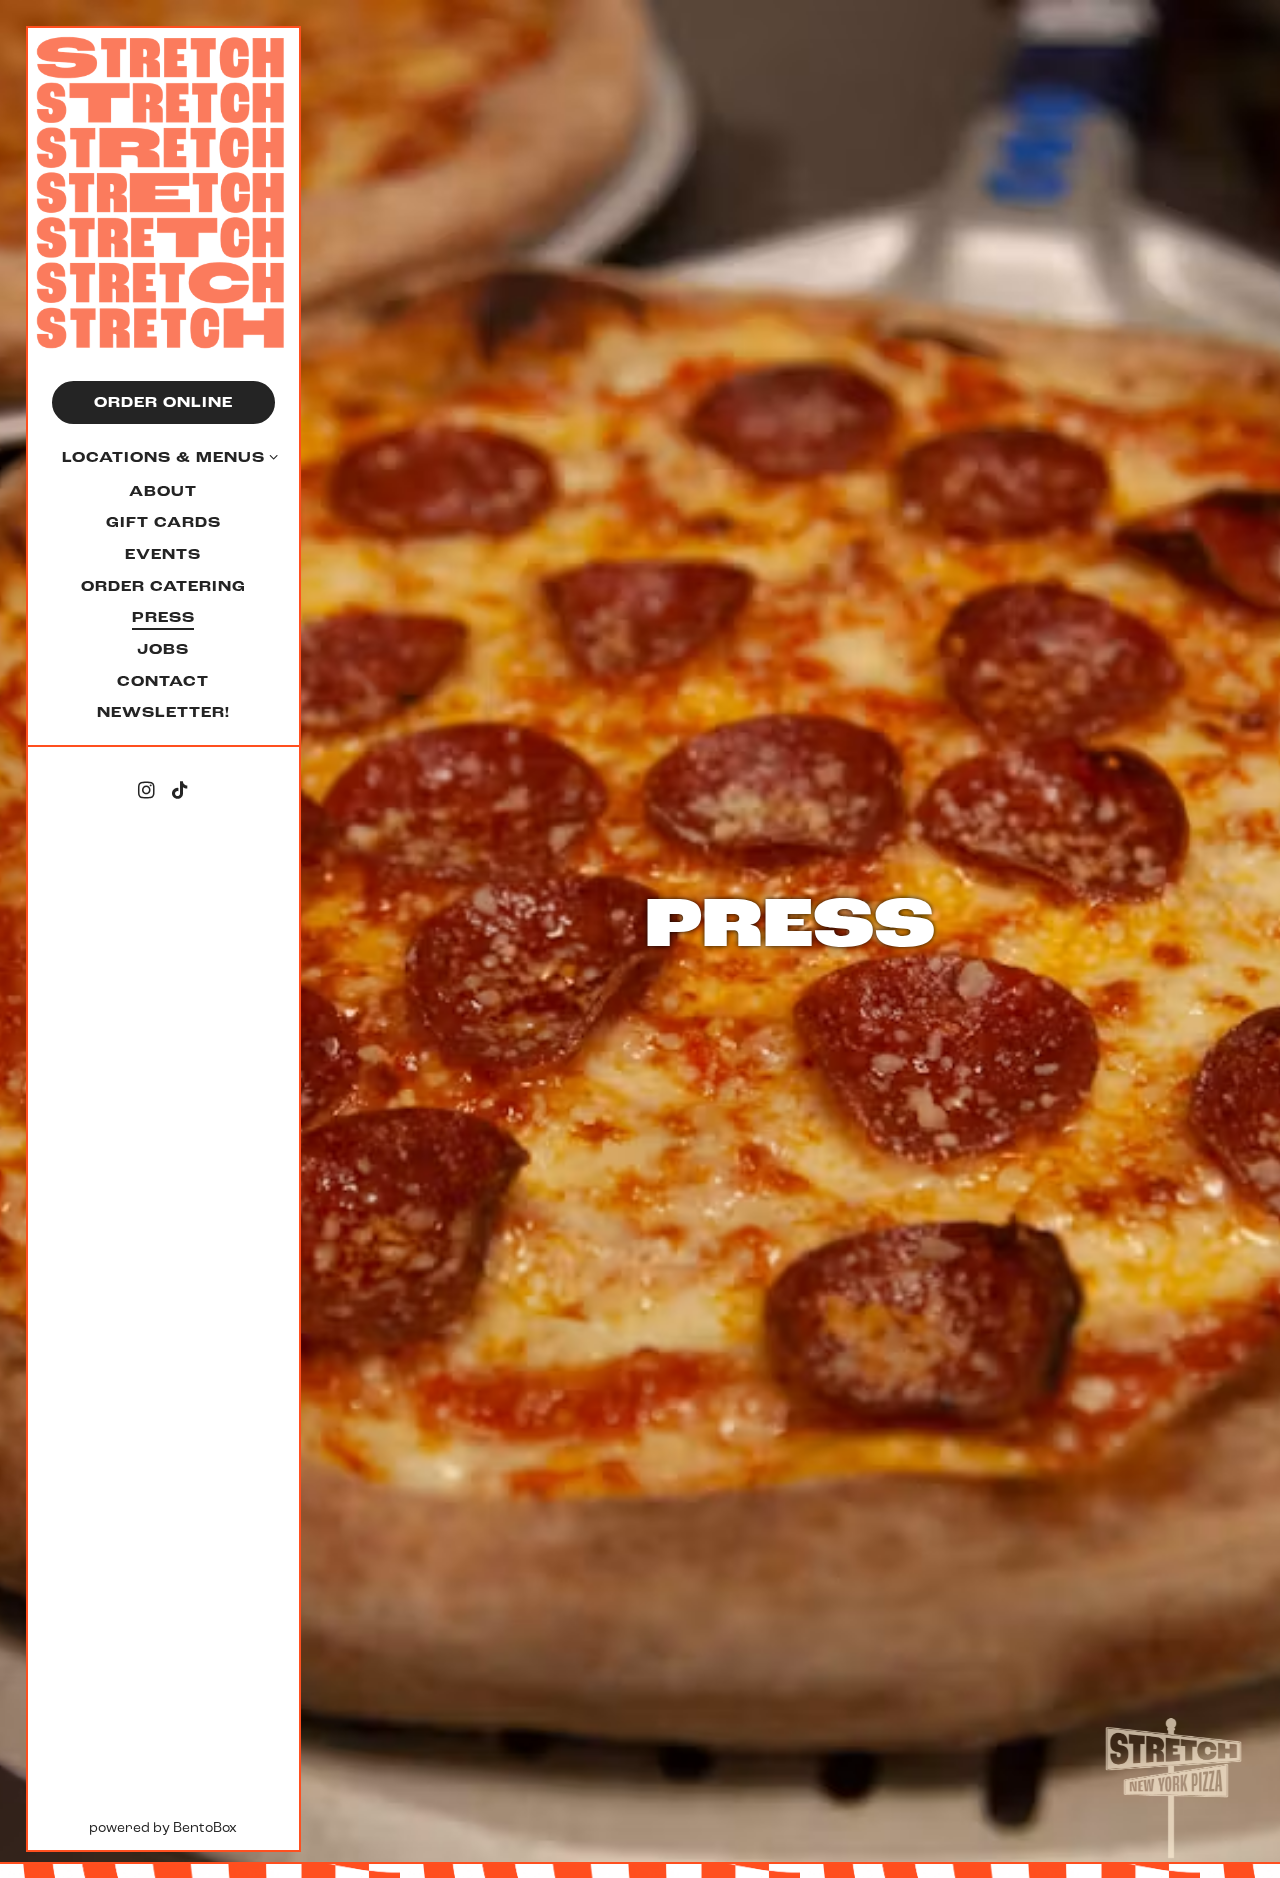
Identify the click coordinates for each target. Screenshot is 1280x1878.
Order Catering (163, 586)
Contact (163, 681)
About (163, 491)
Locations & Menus (163, 457)
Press (163, 617)
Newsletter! (166, 712)
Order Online (163, 402)
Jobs (163, 649)
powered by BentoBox (194, 1827)
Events (163, 554)
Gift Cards (166, 522)
